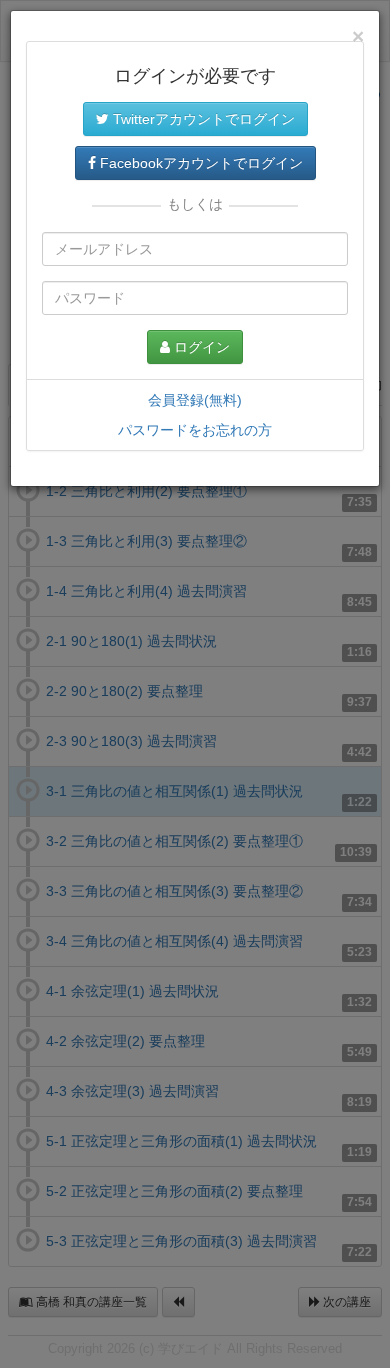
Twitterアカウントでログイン (202, 119)
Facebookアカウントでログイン (199, 163)
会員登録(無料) (195, 400)
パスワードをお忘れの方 (195, 430)
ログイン (200, 347)
